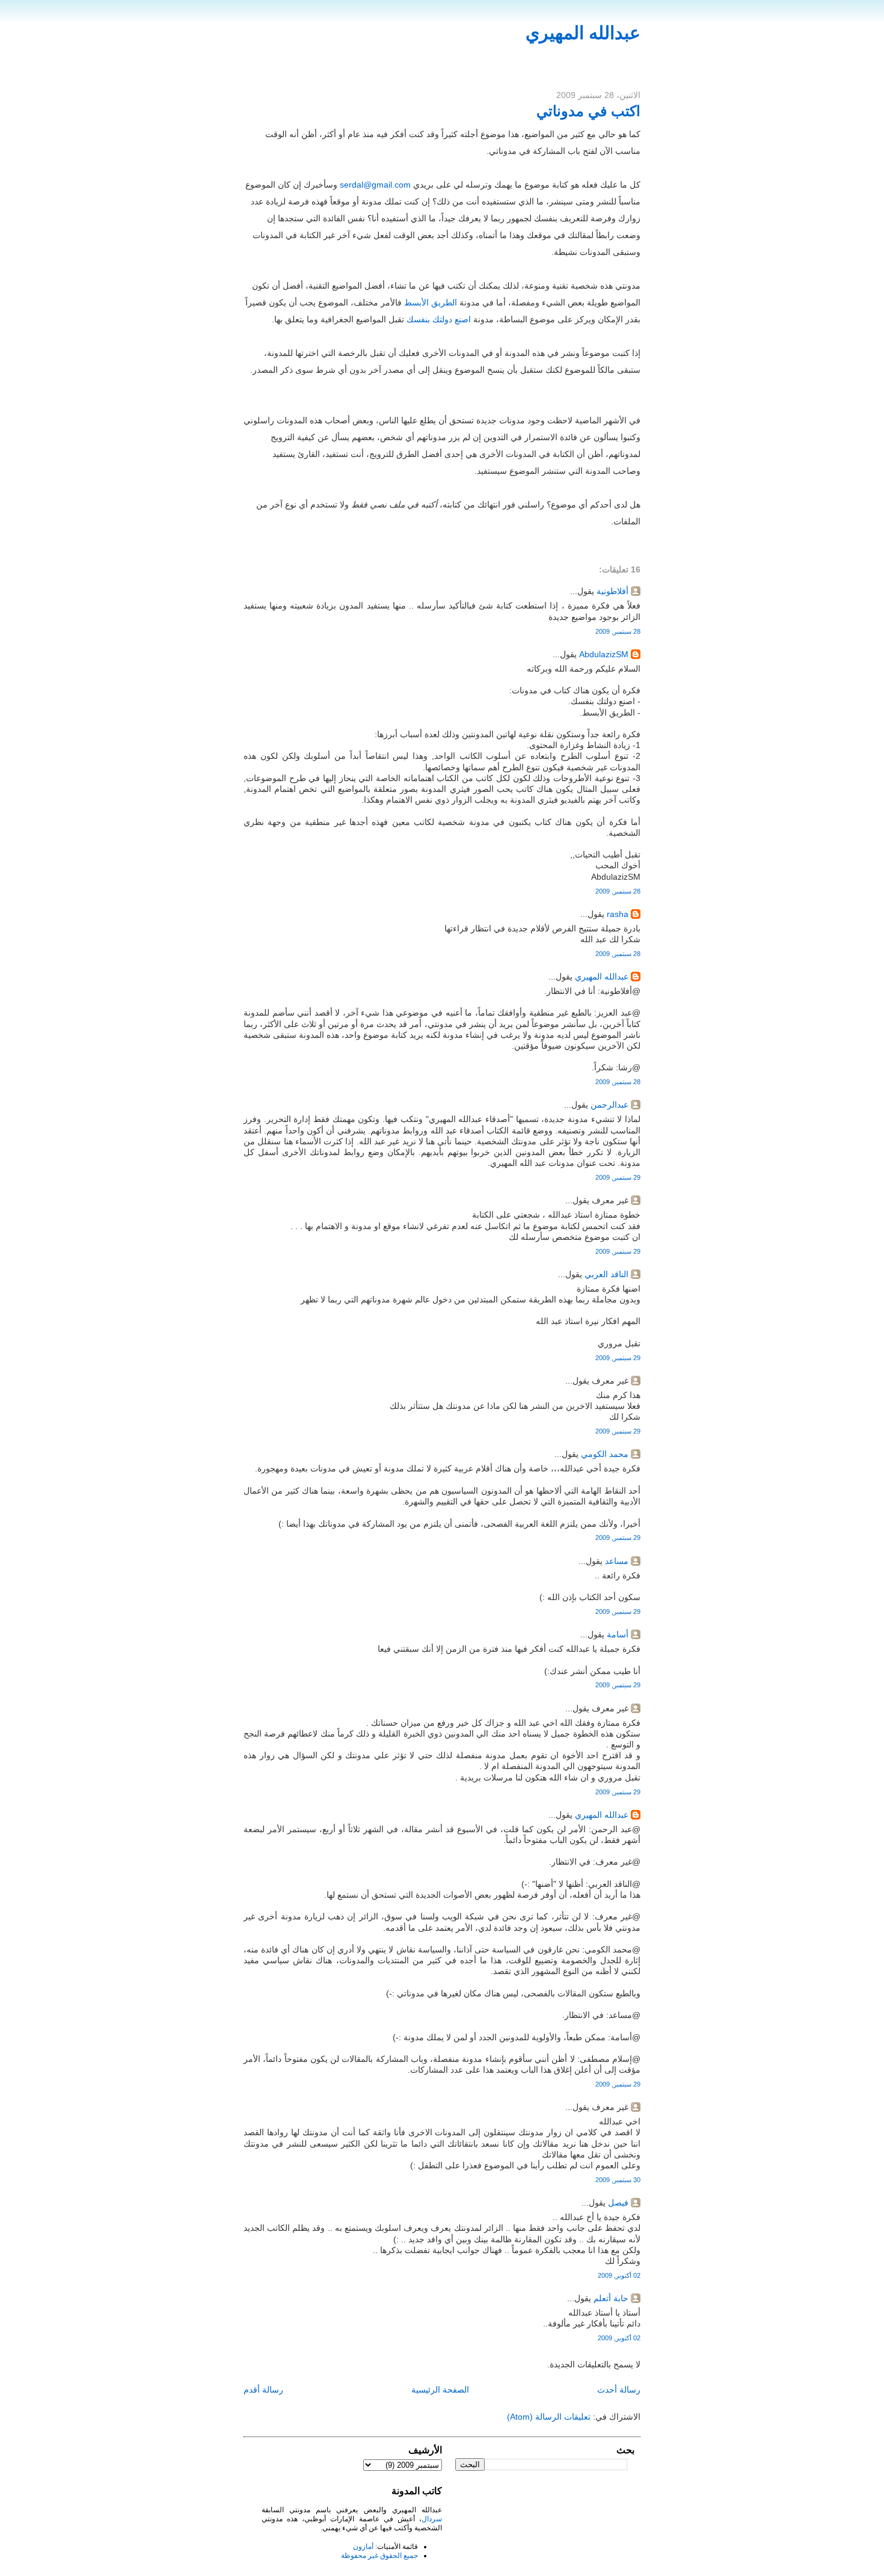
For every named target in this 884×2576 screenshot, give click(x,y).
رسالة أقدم (263, 2390)
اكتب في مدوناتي (588, 111)
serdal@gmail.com (375, 185)
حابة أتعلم (611, 2298)
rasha (618, 914)
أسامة (618, 1634)
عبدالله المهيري (583, 33)
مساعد (617, 1561)
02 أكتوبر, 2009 (619, 2275)
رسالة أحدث (619, 2390)
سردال (432, 2519)
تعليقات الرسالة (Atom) (549, 2417)
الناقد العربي (606, 1274)
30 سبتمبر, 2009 (618, 2180)
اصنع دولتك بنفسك (439, 319)
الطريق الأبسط (431, 302)
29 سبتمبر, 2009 (618, 1177)
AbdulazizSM (604, 654)
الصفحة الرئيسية (440, 2390)
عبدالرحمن (609, 1105)
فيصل (618, 2203)
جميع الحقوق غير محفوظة (379, 2556)
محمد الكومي (605, 1454)
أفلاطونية (612, 591)
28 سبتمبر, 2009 (618, 631)
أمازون (363, 2547)
